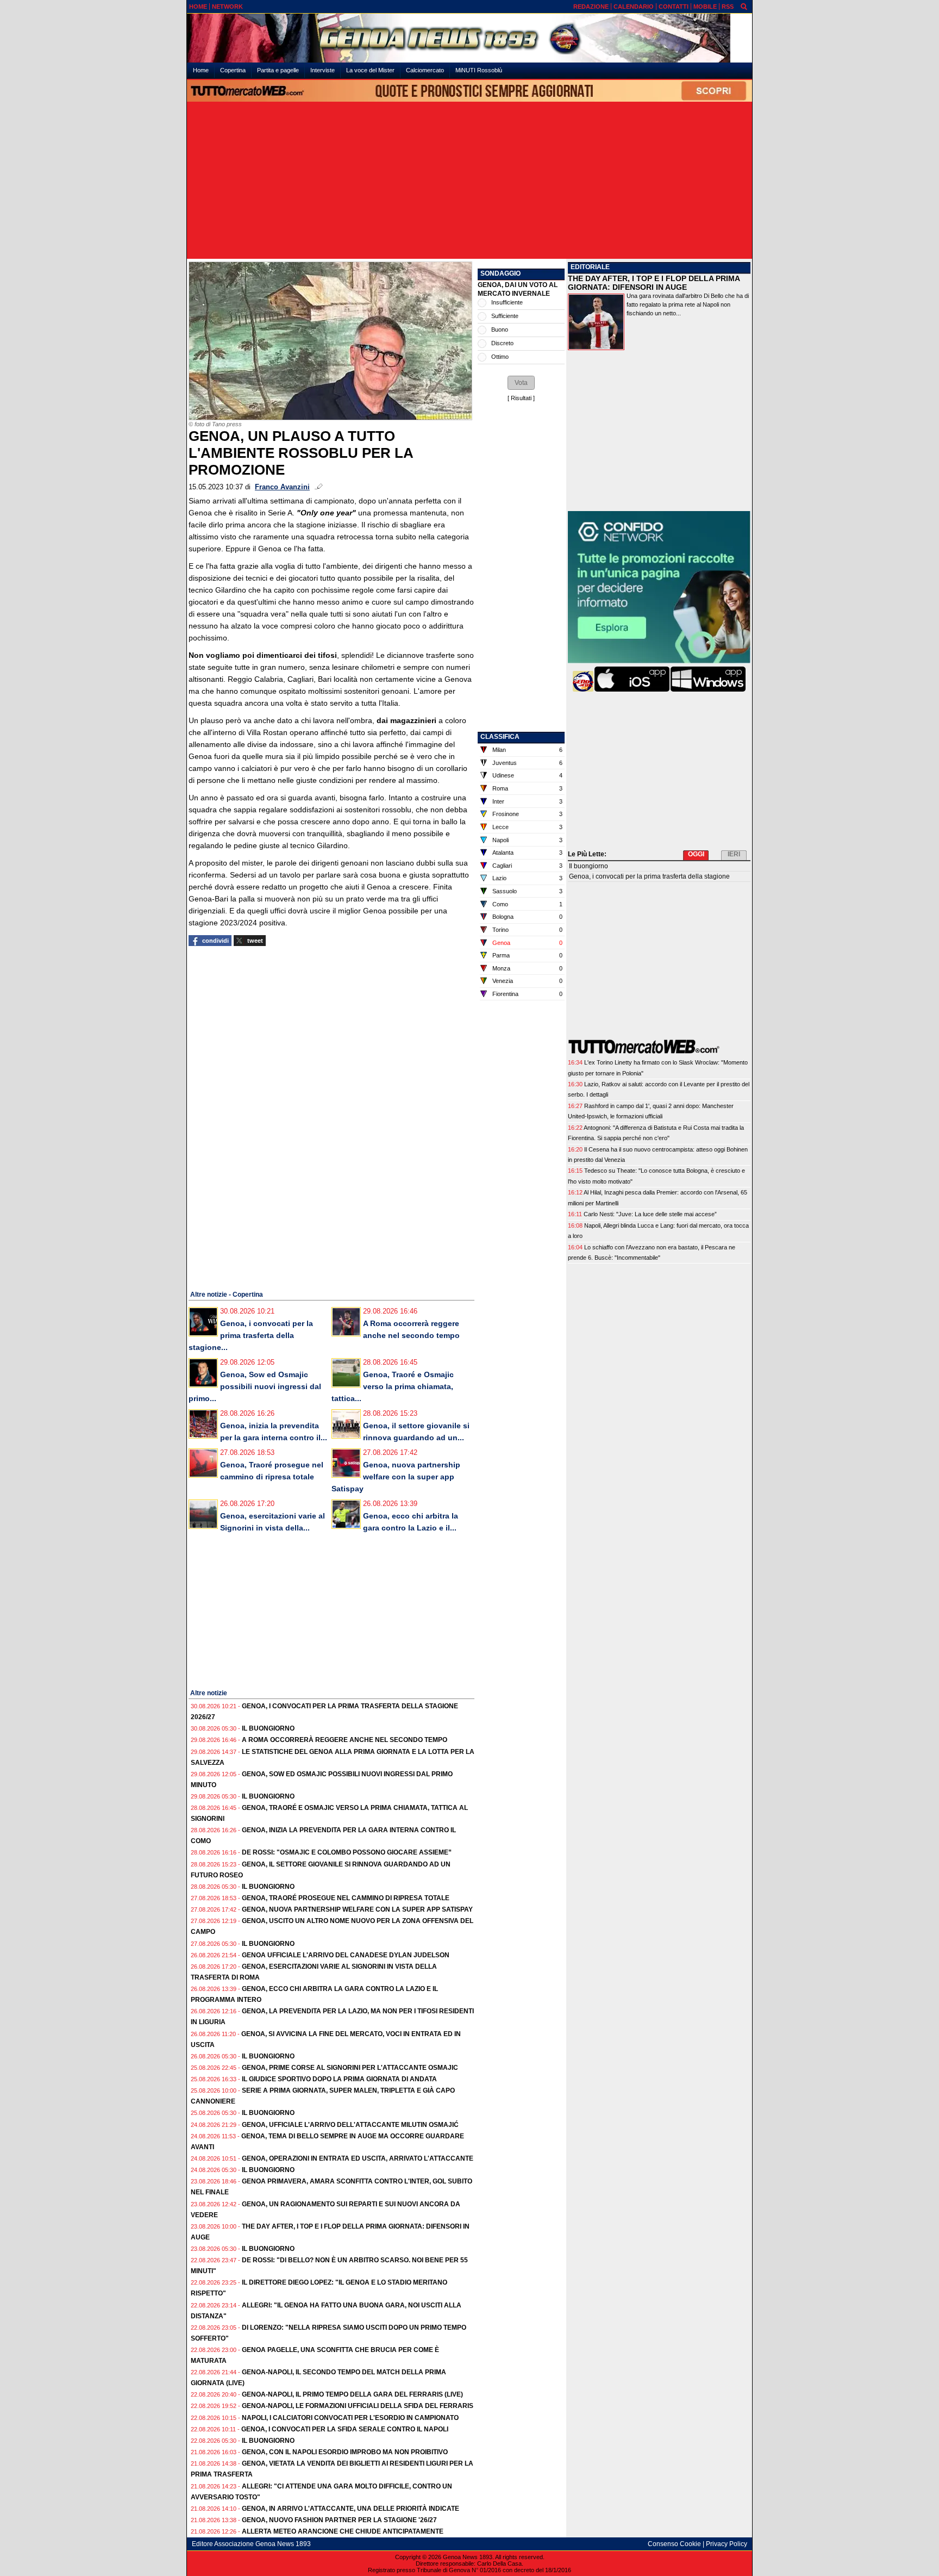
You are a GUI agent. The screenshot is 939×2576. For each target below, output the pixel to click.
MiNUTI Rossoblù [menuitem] (479, 70)
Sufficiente (505, 316)
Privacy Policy (727, 2544)
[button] (521, 383)
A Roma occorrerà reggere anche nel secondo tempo (345, 1740)
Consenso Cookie (674, 2544)
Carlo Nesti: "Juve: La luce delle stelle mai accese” (650, 1214)
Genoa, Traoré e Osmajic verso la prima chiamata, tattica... (393, 1386)
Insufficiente (507, 302)
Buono (500, 329)
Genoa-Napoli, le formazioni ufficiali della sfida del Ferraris (358, 2406)
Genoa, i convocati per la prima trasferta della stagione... (251, 1335)
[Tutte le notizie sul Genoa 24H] (469, 38)
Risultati (521, 398)
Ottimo (500, 357)
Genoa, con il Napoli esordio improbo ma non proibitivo (345, 2452)
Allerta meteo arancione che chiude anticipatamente (343, 2531)
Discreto (502, 343)
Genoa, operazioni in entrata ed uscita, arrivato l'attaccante (358, 2158)
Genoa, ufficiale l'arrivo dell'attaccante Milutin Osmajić (350, 2125)
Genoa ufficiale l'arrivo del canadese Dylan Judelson (346, 1955)
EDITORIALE (590, 267)
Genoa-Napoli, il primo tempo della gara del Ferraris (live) (352, 2394)
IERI (734, 854)
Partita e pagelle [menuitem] (278, 70)
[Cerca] (744, 6)
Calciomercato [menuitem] (425, 70)
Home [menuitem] (201, 70)
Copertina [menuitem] (233, 70)
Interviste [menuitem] (323, 70)
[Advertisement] (469, 181)
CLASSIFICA (500, 737)
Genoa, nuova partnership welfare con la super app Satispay (396, 1477)
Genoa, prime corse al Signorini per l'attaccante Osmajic (350, 2068)
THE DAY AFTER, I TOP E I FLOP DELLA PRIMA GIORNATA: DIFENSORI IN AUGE (654, 283)
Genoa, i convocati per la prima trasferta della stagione (649, 876)
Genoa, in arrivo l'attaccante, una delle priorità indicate (350, 2509)
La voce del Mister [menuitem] (370, 70)
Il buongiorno (268, 1728)
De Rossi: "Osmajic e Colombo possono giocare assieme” (347, 1852)
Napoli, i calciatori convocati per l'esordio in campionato (350, 2418)
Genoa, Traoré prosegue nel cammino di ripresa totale (346, 1898)
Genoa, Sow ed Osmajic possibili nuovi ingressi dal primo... (255, 1386)
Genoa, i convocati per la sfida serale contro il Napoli (345, 2429)
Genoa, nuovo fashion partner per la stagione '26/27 (339, 2520)
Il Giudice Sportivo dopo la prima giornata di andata (339, 2079)
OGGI (696, 854)
